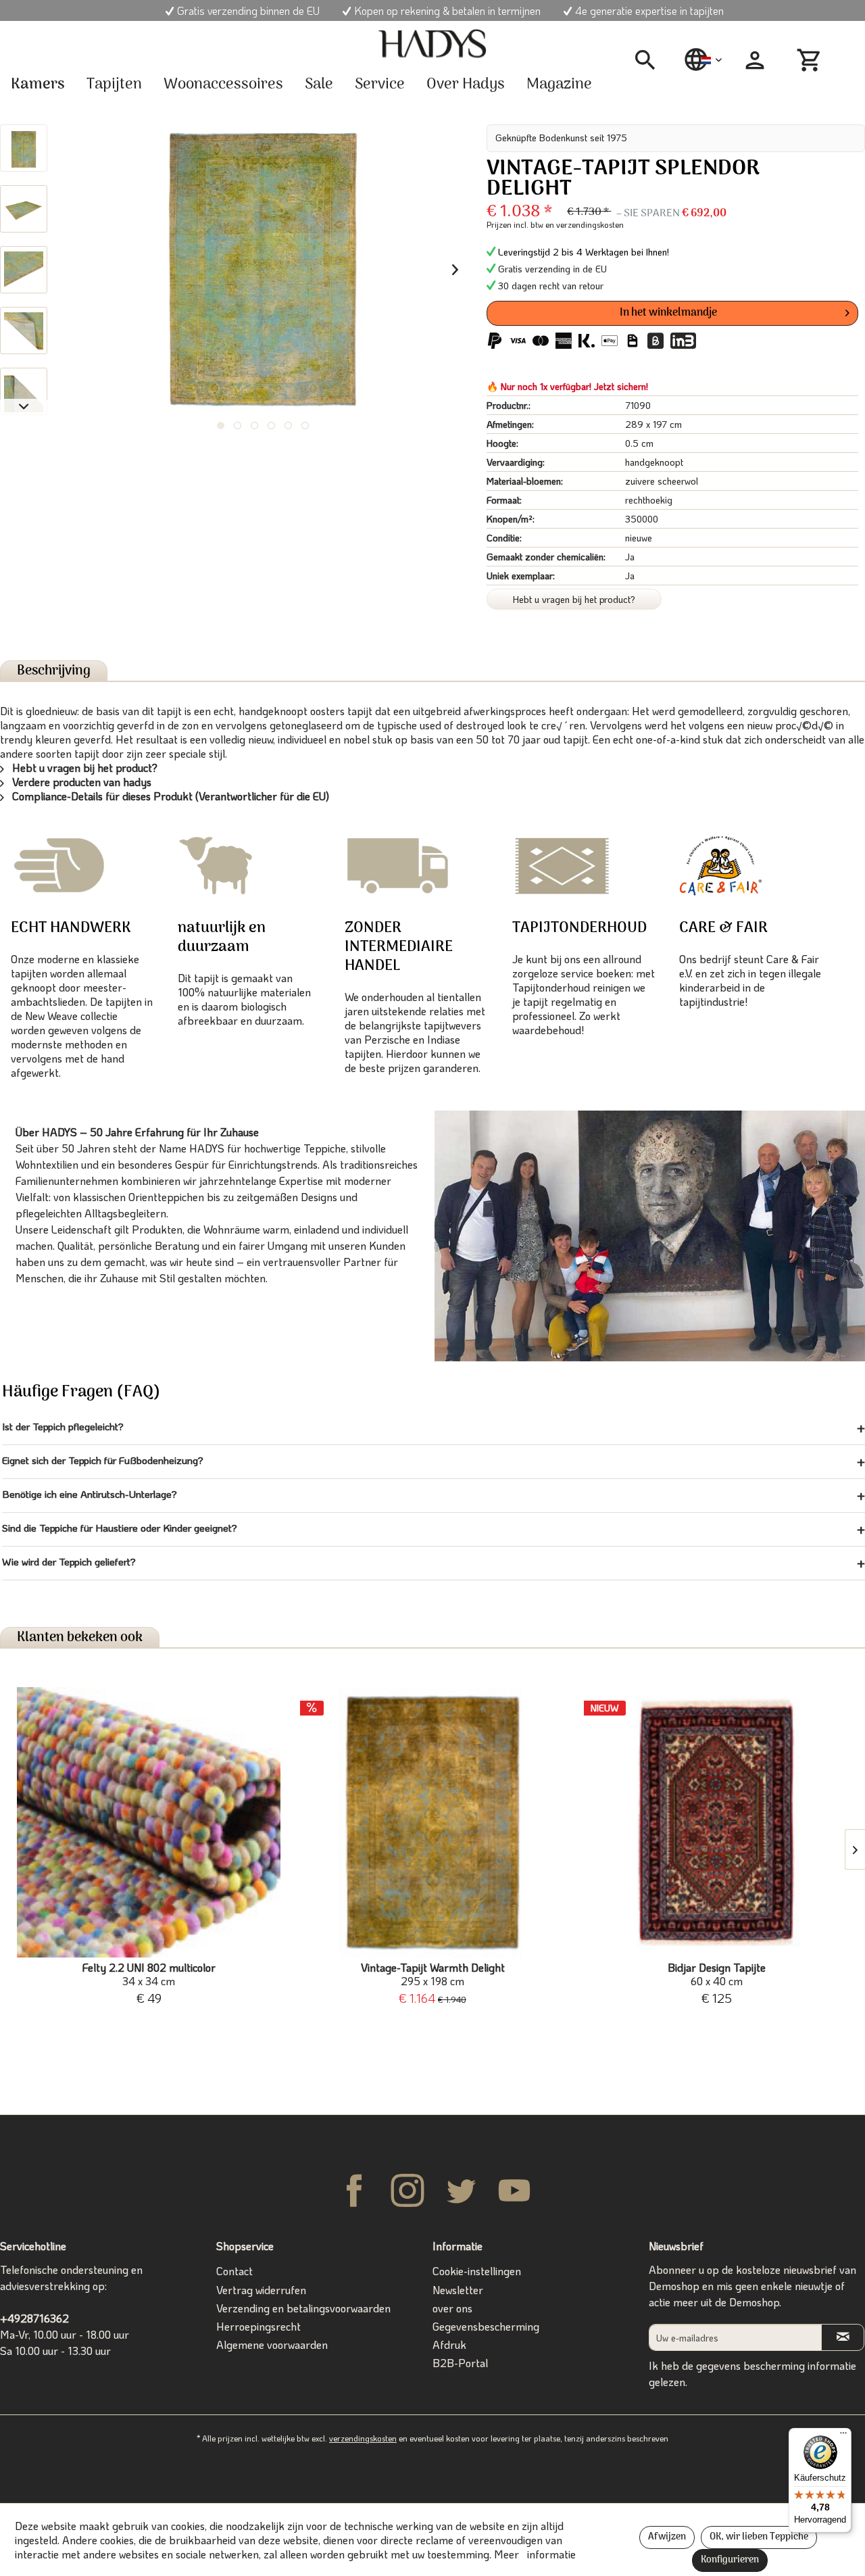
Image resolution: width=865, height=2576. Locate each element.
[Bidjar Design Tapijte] (716, 1822)
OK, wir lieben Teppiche (759, 2537)
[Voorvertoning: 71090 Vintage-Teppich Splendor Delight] (24, 148)
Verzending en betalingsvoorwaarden (303, 2308)
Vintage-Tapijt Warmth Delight (433, 1974)
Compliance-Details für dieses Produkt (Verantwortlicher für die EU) (169, 796)
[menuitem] (650, 60)
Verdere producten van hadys (80, 782)
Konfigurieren (730, 2560)
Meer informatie (535, 2554)
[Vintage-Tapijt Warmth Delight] (432, 1822)
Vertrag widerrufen (261, 2290)
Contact (234, 2271)
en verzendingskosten (585, 224)
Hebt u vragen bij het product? (574, 599)
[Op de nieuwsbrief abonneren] (843, 2337)
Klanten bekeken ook (80, 1637)
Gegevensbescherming (486, 2326)
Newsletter (458, 2290)
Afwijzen (667, 2537)
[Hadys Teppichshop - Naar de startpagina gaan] (432, 44)
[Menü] (843, 2436)
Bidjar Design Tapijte (717, 1974)
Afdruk (449, 2344)
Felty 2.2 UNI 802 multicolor (149, 1974)
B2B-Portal (460, 2363)
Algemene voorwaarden (272, 2344)
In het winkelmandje (668, 313)
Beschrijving (54, 671)
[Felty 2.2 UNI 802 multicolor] (149, 1822)
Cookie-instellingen (477, 2271)
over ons (452, 2308)
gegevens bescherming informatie (776, 2365)
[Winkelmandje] (811, 60)
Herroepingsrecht (258, 2326)
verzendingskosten (363, 2438)
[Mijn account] (755, 60)
